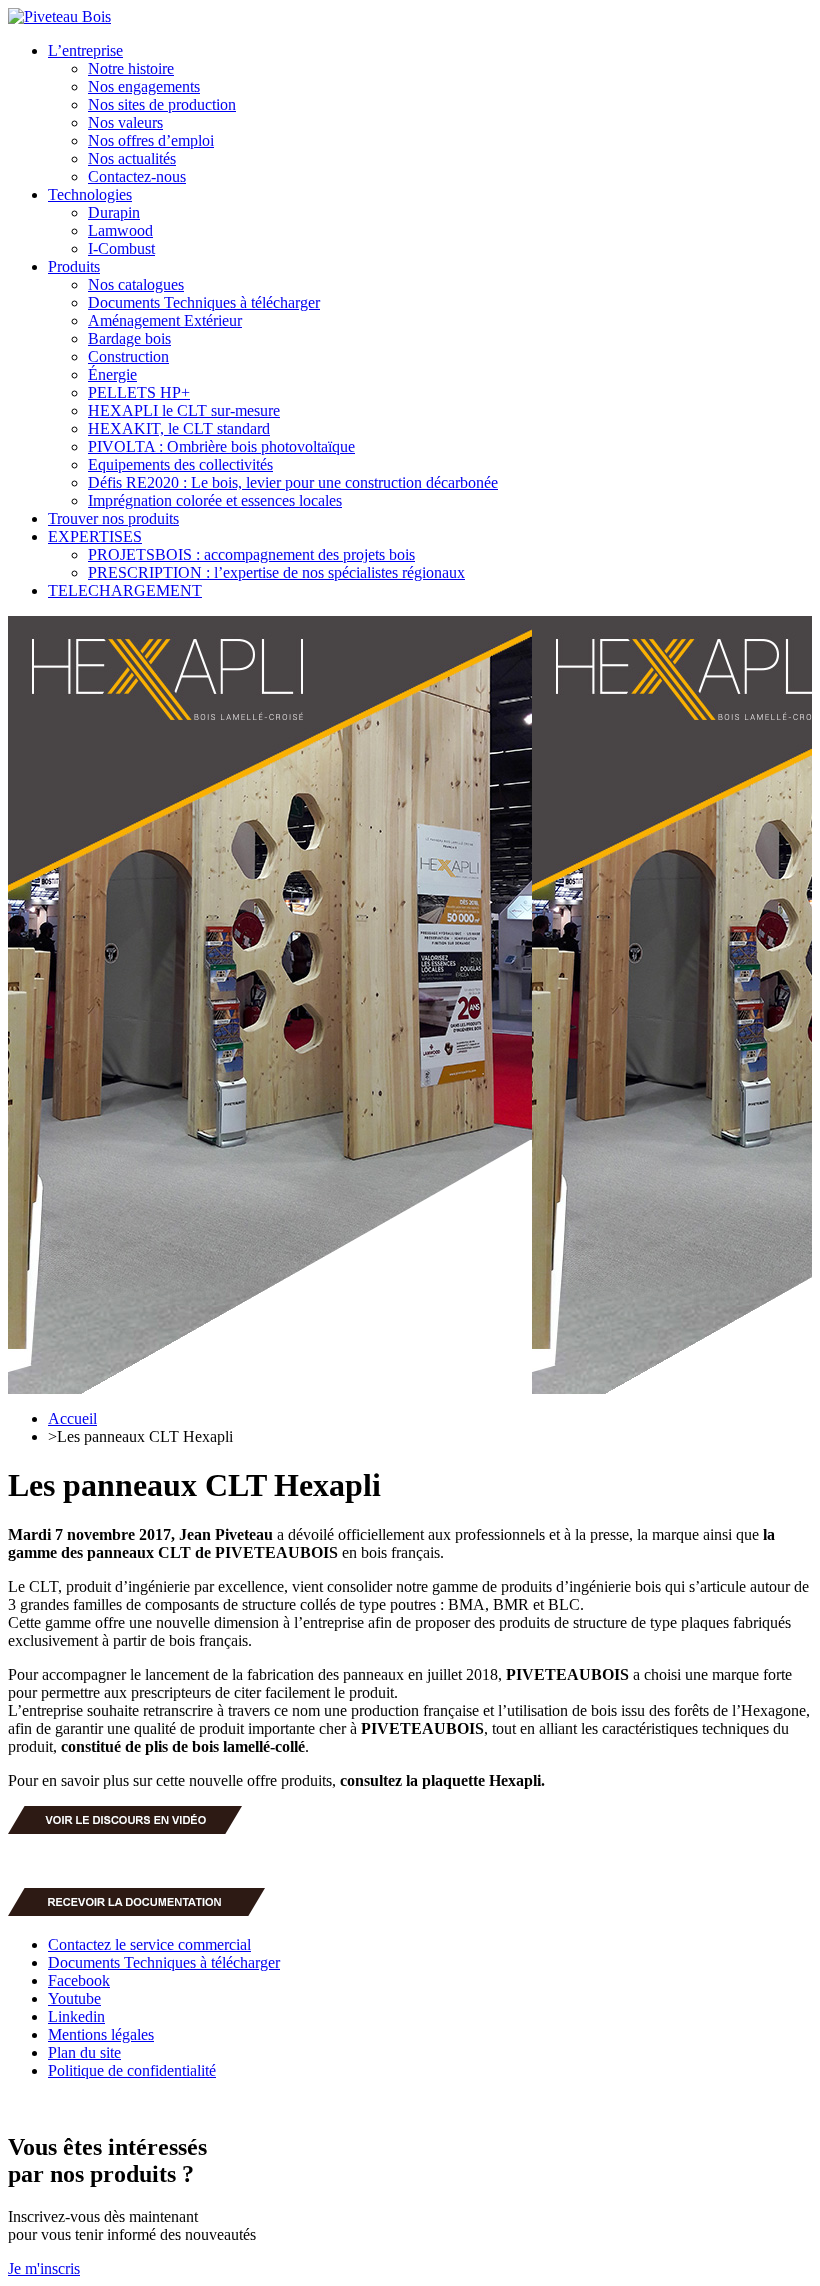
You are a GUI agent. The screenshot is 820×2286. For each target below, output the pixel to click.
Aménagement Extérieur (165, 320)
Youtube (74, 1998)
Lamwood (120, 230)
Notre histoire (131, 68)
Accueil (72, 1418)
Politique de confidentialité (132, 2070)
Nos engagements (144, 86)
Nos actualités (132, 158)
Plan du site (84, 2052)
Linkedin (76, 2016)
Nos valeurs (125, 122)
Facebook (79, 1980)
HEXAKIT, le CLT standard (179, 428)
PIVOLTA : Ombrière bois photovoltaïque (221, 446)
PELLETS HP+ (139, 392)
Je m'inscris (44, 2268)
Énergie (112, 374)
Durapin (114, 212)
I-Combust (121, 248)
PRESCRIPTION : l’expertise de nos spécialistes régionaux (276, 572)
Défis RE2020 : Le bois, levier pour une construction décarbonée (293, 482)
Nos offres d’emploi (151, 140)
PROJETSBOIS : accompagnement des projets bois (251, 554)
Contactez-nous (137, 176)
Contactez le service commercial (149, 1944)
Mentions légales (101, 2034)
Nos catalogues (136, 284)
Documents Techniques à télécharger (204, 302)
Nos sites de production (162, 104)
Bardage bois (129, 338)
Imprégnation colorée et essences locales (215, 500)
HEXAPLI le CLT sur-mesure (184, 410)
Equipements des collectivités (180, 464)
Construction (128, 356)
